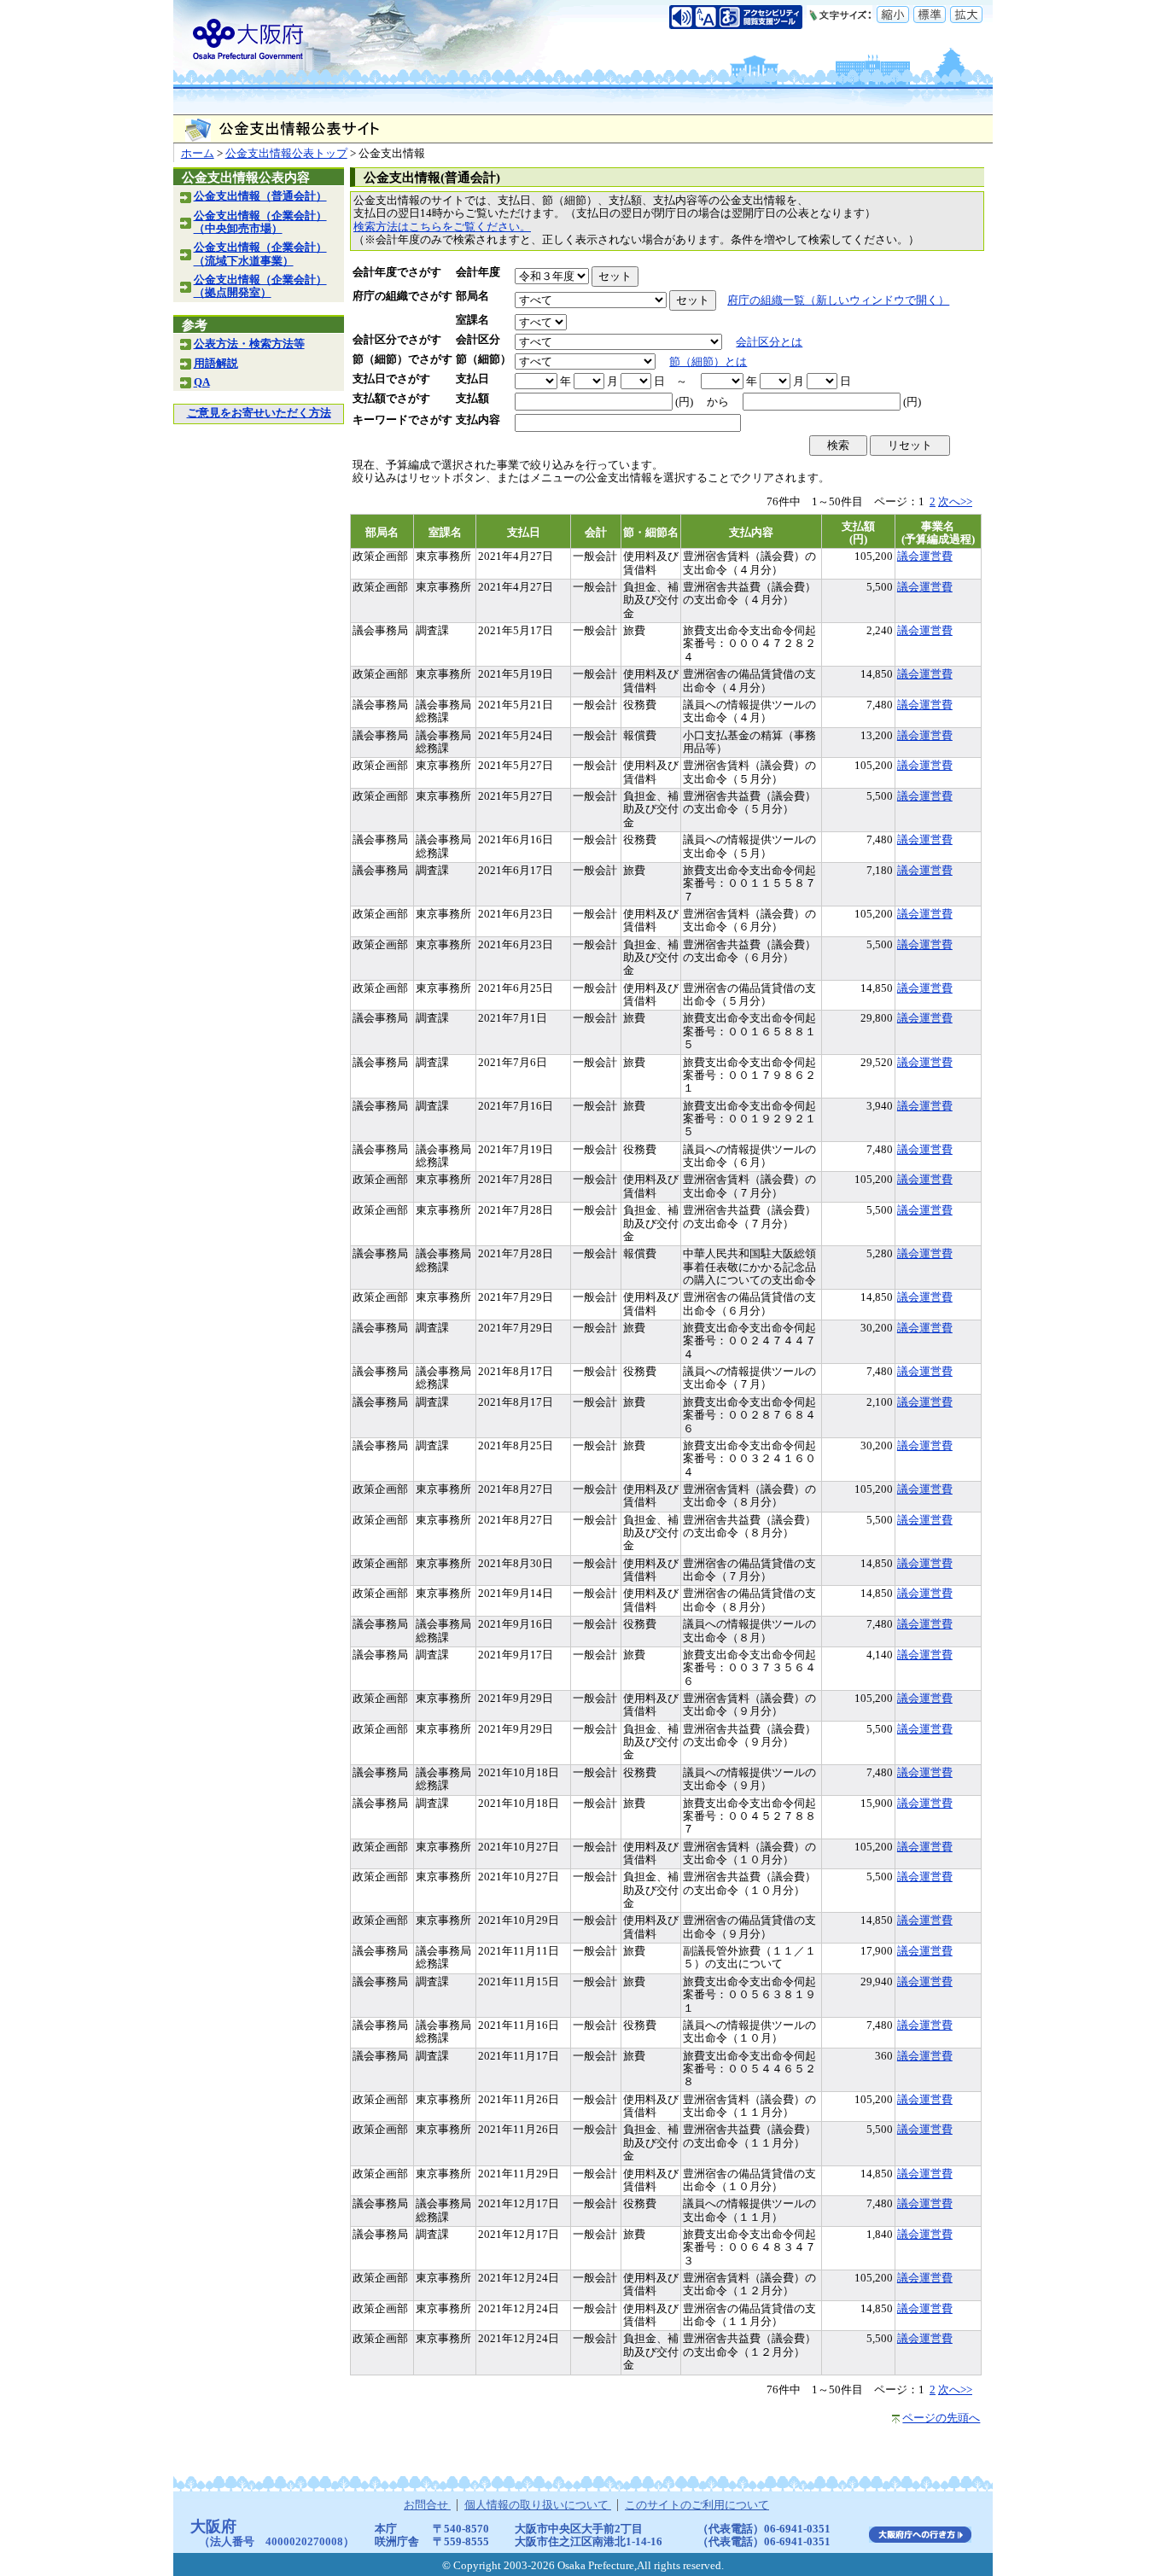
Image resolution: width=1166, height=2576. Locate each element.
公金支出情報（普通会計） (260, 196)
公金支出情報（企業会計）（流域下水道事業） (260, 254)
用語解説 (216, 364)
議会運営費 (925, 557)
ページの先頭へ (941, 2418)
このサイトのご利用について (697, 2505)
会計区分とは (769, 342)
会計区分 (478, 340)
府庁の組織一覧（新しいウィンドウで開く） (838, 300)
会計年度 (478, 272)
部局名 (472, 296)
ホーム (198, 154)
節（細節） (484, 359)
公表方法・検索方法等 (249, 344)
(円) (684, 402)
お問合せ (427, 2505)
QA (202, 382)
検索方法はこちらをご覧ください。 (442, 227)
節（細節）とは (708, 362)
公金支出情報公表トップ (286, 154)
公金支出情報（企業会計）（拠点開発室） (260, 286)
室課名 (472, 320)
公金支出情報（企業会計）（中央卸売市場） (260, 222)
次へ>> (955, 502)
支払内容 (478, 420)
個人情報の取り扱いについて (538, 2505)
